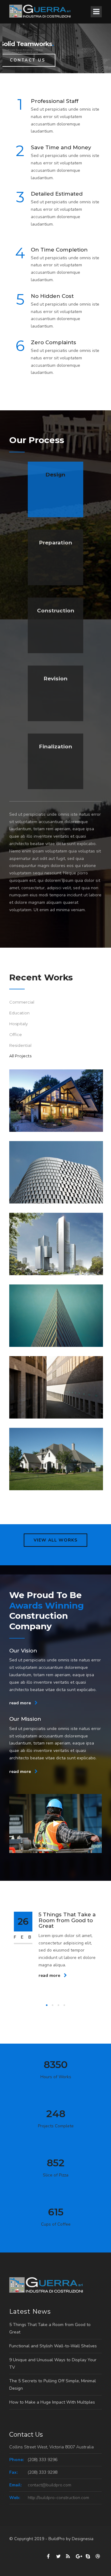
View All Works (55, 1540)
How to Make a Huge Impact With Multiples (52, 2402)
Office (16, 1034)
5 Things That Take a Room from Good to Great (67, 1920)
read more (21, 1703)
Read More (26, 60)
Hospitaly (18, 1024)
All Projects (20, 1056)
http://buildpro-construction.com (58, 2498)
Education (19, 1013)
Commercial (22, 1002)
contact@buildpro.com (49, 2485)
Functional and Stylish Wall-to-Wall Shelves (53, 2346)
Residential (20, 1045)
